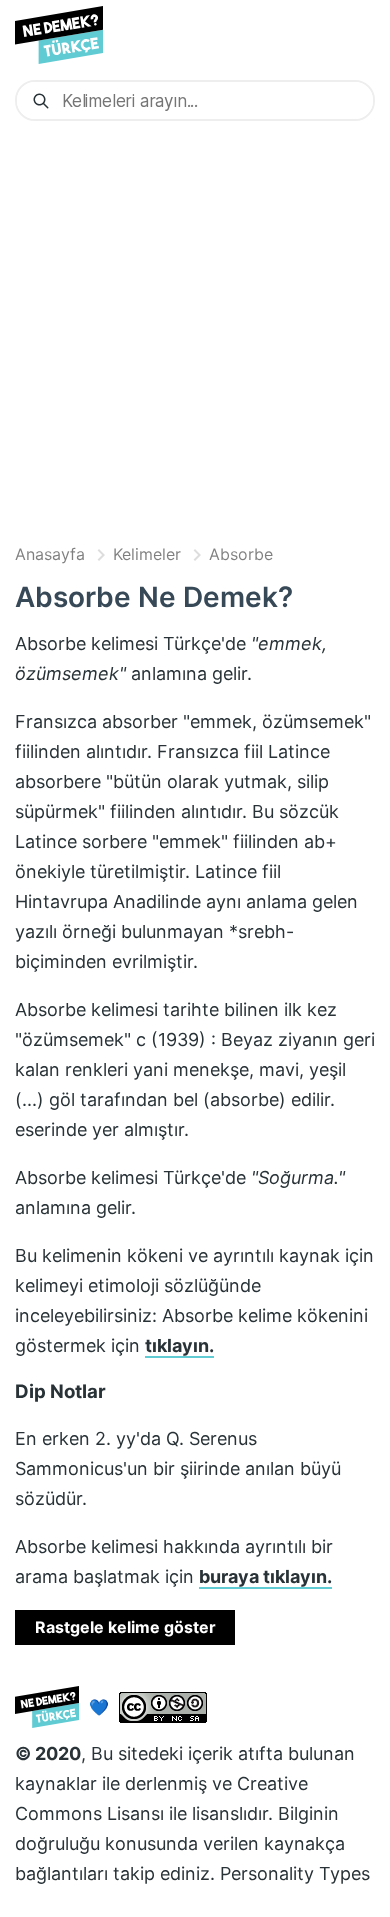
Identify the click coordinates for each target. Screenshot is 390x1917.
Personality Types (295, 1873)
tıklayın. (179, 1345)
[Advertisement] (195, 331)
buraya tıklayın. (265, 1576)
